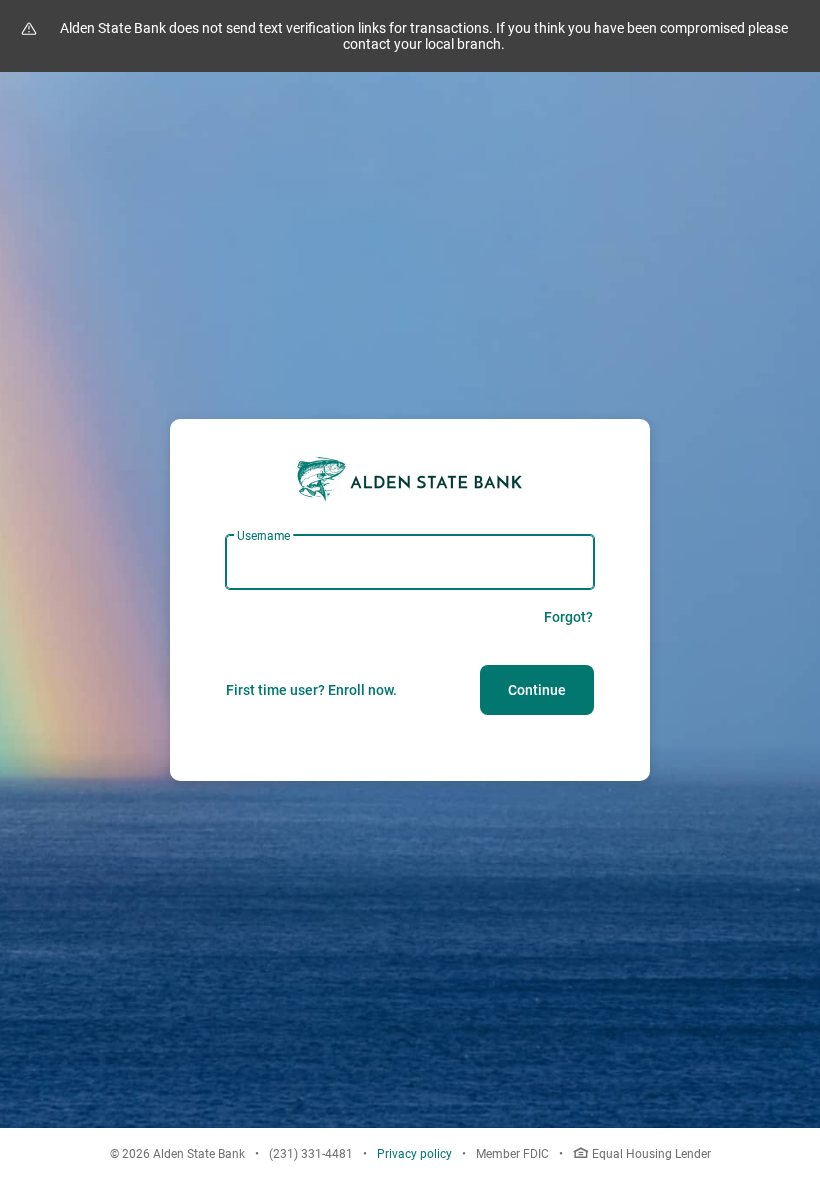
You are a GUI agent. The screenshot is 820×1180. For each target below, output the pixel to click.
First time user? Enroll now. (311, 690)
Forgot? (568, 617)
